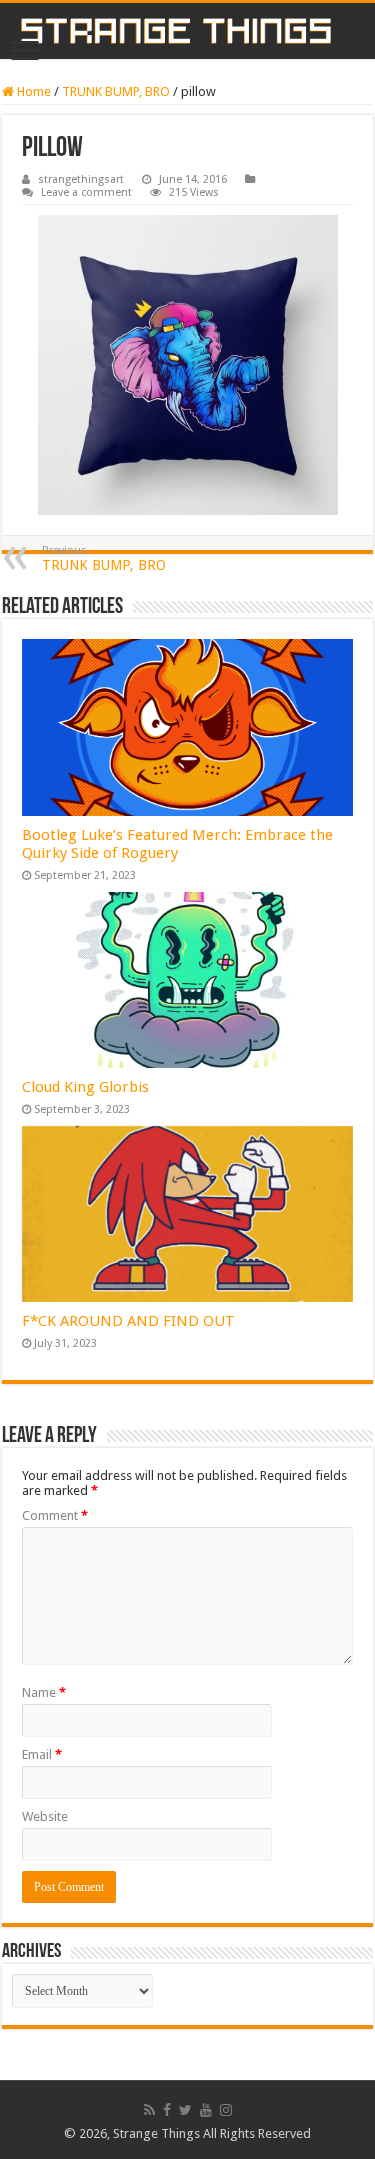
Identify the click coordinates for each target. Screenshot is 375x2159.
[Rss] (149, 2110)
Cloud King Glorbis (85, 1087)
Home (32, 91)
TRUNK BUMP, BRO (116, 91)
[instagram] (226, 2110)
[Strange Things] (187, 31)
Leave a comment (86, 192)
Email (42, 1754)
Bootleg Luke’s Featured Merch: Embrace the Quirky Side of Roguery (177, 844)
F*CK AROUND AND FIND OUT (128, 1321)
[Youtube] (206, 2110)
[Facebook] (167, 2110)
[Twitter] (185, 2110)
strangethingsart (81, 179)
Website (45, 1816)
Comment (55, 1515)
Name (44, 1692)
